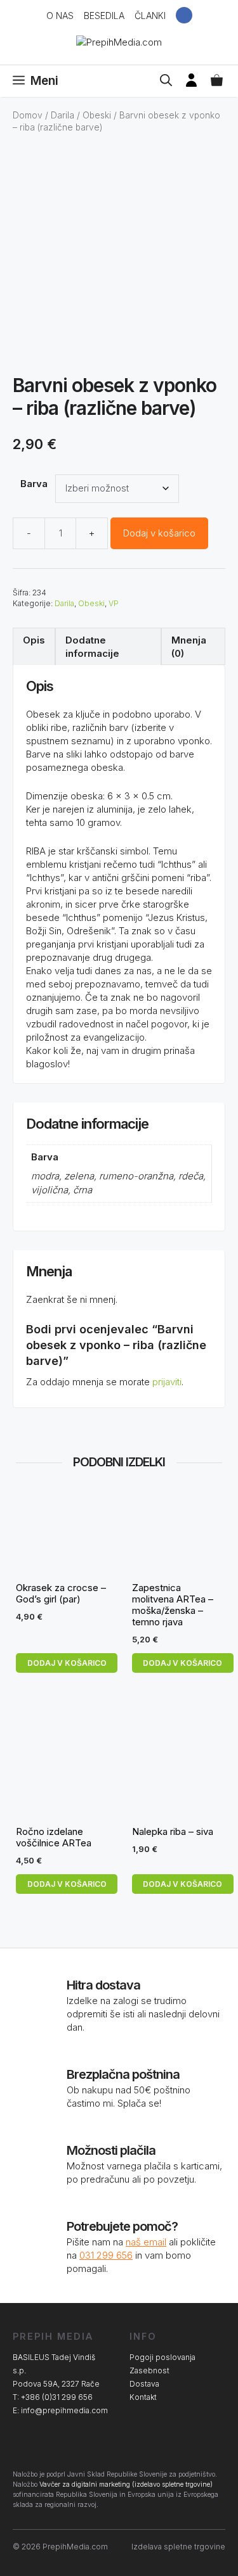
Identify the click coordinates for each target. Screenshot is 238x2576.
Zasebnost (149, 2370)
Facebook (184, 15)
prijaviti (167, 1382)
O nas (60, 16)
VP (114, 603)
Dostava (144, 2384)
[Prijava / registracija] (191, 81)
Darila (63, 115)
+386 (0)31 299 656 (57, 2397)
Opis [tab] (34, 640)
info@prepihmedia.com (64, 2410)
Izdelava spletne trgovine (178, 2547)
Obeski (97, 115)
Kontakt (143, 2397)
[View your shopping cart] (217, 81)
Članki (150, 16)
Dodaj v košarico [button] (67, 1663)
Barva (34, 484)
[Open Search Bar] (166, 81)
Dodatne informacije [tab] (92, 647)
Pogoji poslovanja (162, 2357)
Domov (28, 115)
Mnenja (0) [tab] (189, 647)
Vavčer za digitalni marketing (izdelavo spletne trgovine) (126, 2484)
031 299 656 (106, 2255)
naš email (146, 2242)
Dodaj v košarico (159, 533)
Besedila (104, 16)
